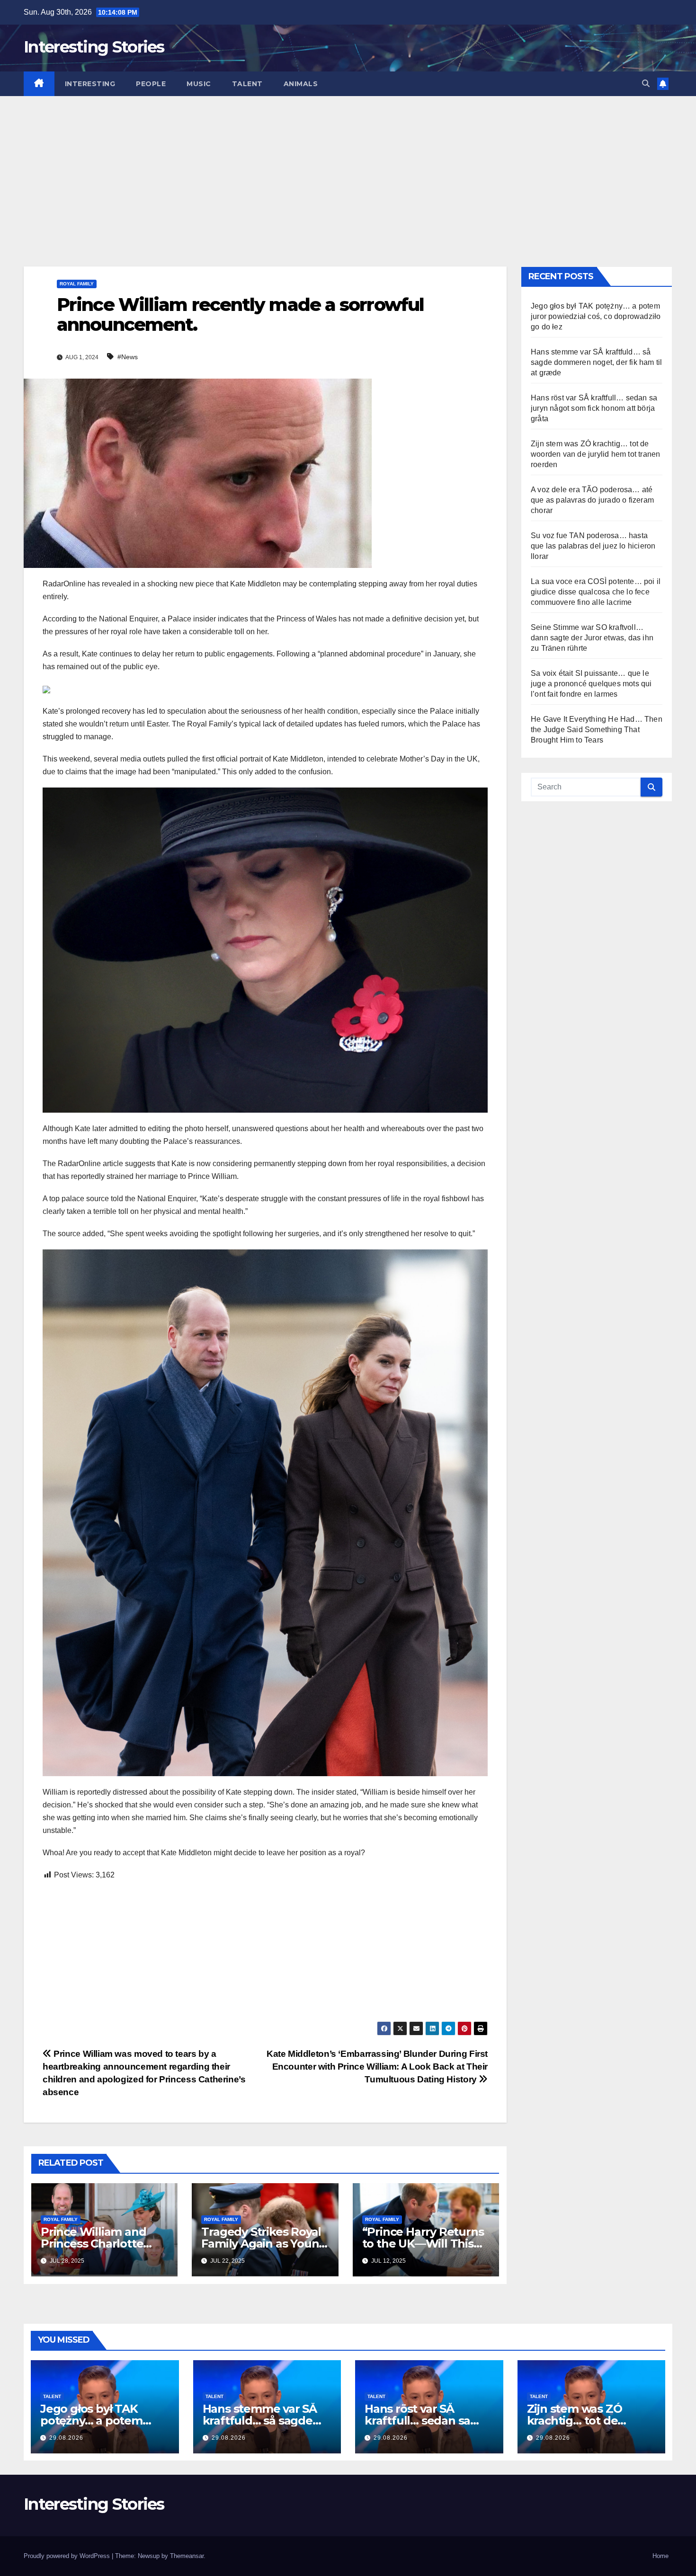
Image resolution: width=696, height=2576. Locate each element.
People (151, 84)
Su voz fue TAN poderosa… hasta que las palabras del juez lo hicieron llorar (593, 546)
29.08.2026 (66, 2438)
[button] (646, 84)
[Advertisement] (348, 167)
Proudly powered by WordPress (68, 2556)
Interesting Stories (94, 47)
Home (660, 2556)
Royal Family (77, 284)
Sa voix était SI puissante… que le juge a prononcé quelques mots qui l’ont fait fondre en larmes (591, 684)
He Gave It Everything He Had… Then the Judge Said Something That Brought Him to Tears (597, 730)
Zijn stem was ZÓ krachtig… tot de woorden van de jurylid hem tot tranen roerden (595, 454)
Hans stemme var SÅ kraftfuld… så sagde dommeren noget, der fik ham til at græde (596, 362)
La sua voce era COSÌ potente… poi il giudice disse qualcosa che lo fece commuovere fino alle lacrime (596, 592)
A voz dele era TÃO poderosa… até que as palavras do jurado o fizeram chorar (592, 500)
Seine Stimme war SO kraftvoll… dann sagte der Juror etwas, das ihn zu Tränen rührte (592, 638)
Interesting (90, 84)
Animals (301, 84)
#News (128, 357)
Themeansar (187, 2556)
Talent (247, 84)
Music (199, 84)
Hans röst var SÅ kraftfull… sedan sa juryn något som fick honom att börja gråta (594, 408)
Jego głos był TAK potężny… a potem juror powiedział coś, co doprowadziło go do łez (596, 316)
